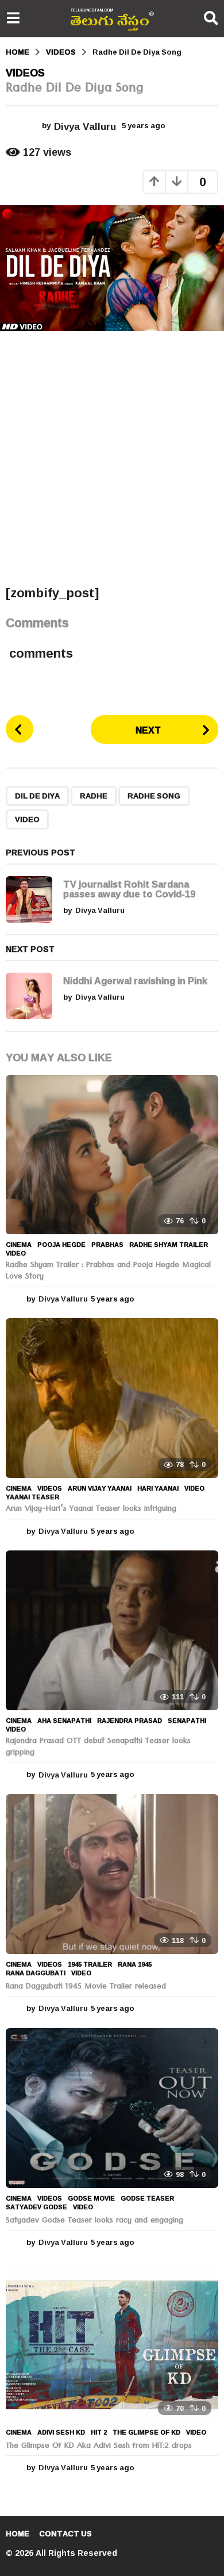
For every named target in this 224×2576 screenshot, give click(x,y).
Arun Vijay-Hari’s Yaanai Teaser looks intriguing (91, 1510)
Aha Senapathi (64, 1721)
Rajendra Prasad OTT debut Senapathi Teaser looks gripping (98, 1748)
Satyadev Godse (36, 2207)
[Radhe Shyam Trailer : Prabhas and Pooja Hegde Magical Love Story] (112, 1155)
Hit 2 (99, 2432)
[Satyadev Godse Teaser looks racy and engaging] (112, 2108)
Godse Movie (91, 2198)
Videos (25, 72)
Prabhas (107, 1245)
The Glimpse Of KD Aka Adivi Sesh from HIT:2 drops (99, 2447)
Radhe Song (154, 796)
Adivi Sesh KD (61, 2432)
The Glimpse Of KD (146, 2432)
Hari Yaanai (158, 1488)
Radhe (94, 796)
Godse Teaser (147, 2198)
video (27, 819)
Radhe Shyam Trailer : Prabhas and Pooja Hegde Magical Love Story (108, 1272)
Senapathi (187, 1721)
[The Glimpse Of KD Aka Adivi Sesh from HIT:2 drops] (112, 2342)
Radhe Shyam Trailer (169, 1245)
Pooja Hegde (61, 1245)
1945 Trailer (90, 1964)
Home (18, 2533)
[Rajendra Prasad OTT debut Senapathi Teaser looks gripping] (112, 1630)
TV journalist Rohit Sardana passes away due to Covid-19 (129, 889)
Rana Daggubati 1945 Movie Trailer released (86, 1987)
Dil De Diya (37, 796)
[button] (13, 18)
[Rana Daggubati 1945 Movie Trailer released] (112, 1874)
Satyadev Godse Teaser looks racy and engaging (94, 2221)
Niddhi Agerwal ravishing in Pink (135, 980)
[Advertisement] (112, 458)
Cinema (19, 1245)
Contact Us (65, 2533)
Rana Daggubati (36, 1973)
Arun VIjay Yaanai (100, 1488)
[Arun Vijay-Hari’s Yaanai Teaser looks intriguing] (112, 1398)
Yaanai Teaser (32, 1497)
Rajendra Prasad (130, 1721)
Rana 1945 (135, 1964)
